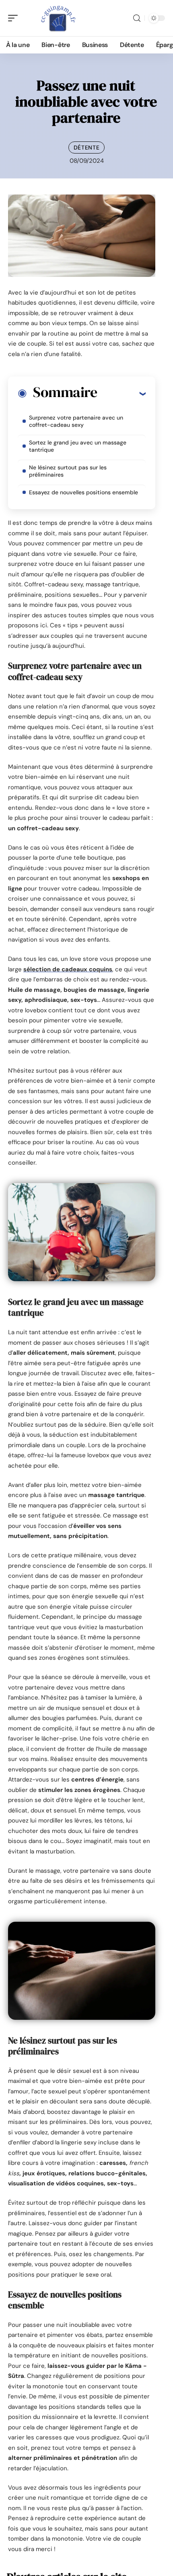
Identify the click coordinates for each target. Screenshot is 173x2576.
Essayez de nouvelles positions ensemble (83, 492)
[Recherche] (137, 18)
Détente (87, 147)
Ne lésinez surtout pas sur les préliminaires (68, 471)
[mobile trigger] (15, 18)
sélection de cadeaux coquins (68, 969)
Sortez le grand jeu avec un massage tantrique (78, 446)
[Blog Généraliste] (58, 18)
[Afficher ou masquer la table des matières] (121, 393)
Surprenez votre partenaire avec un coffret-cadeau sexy (76, 421)
